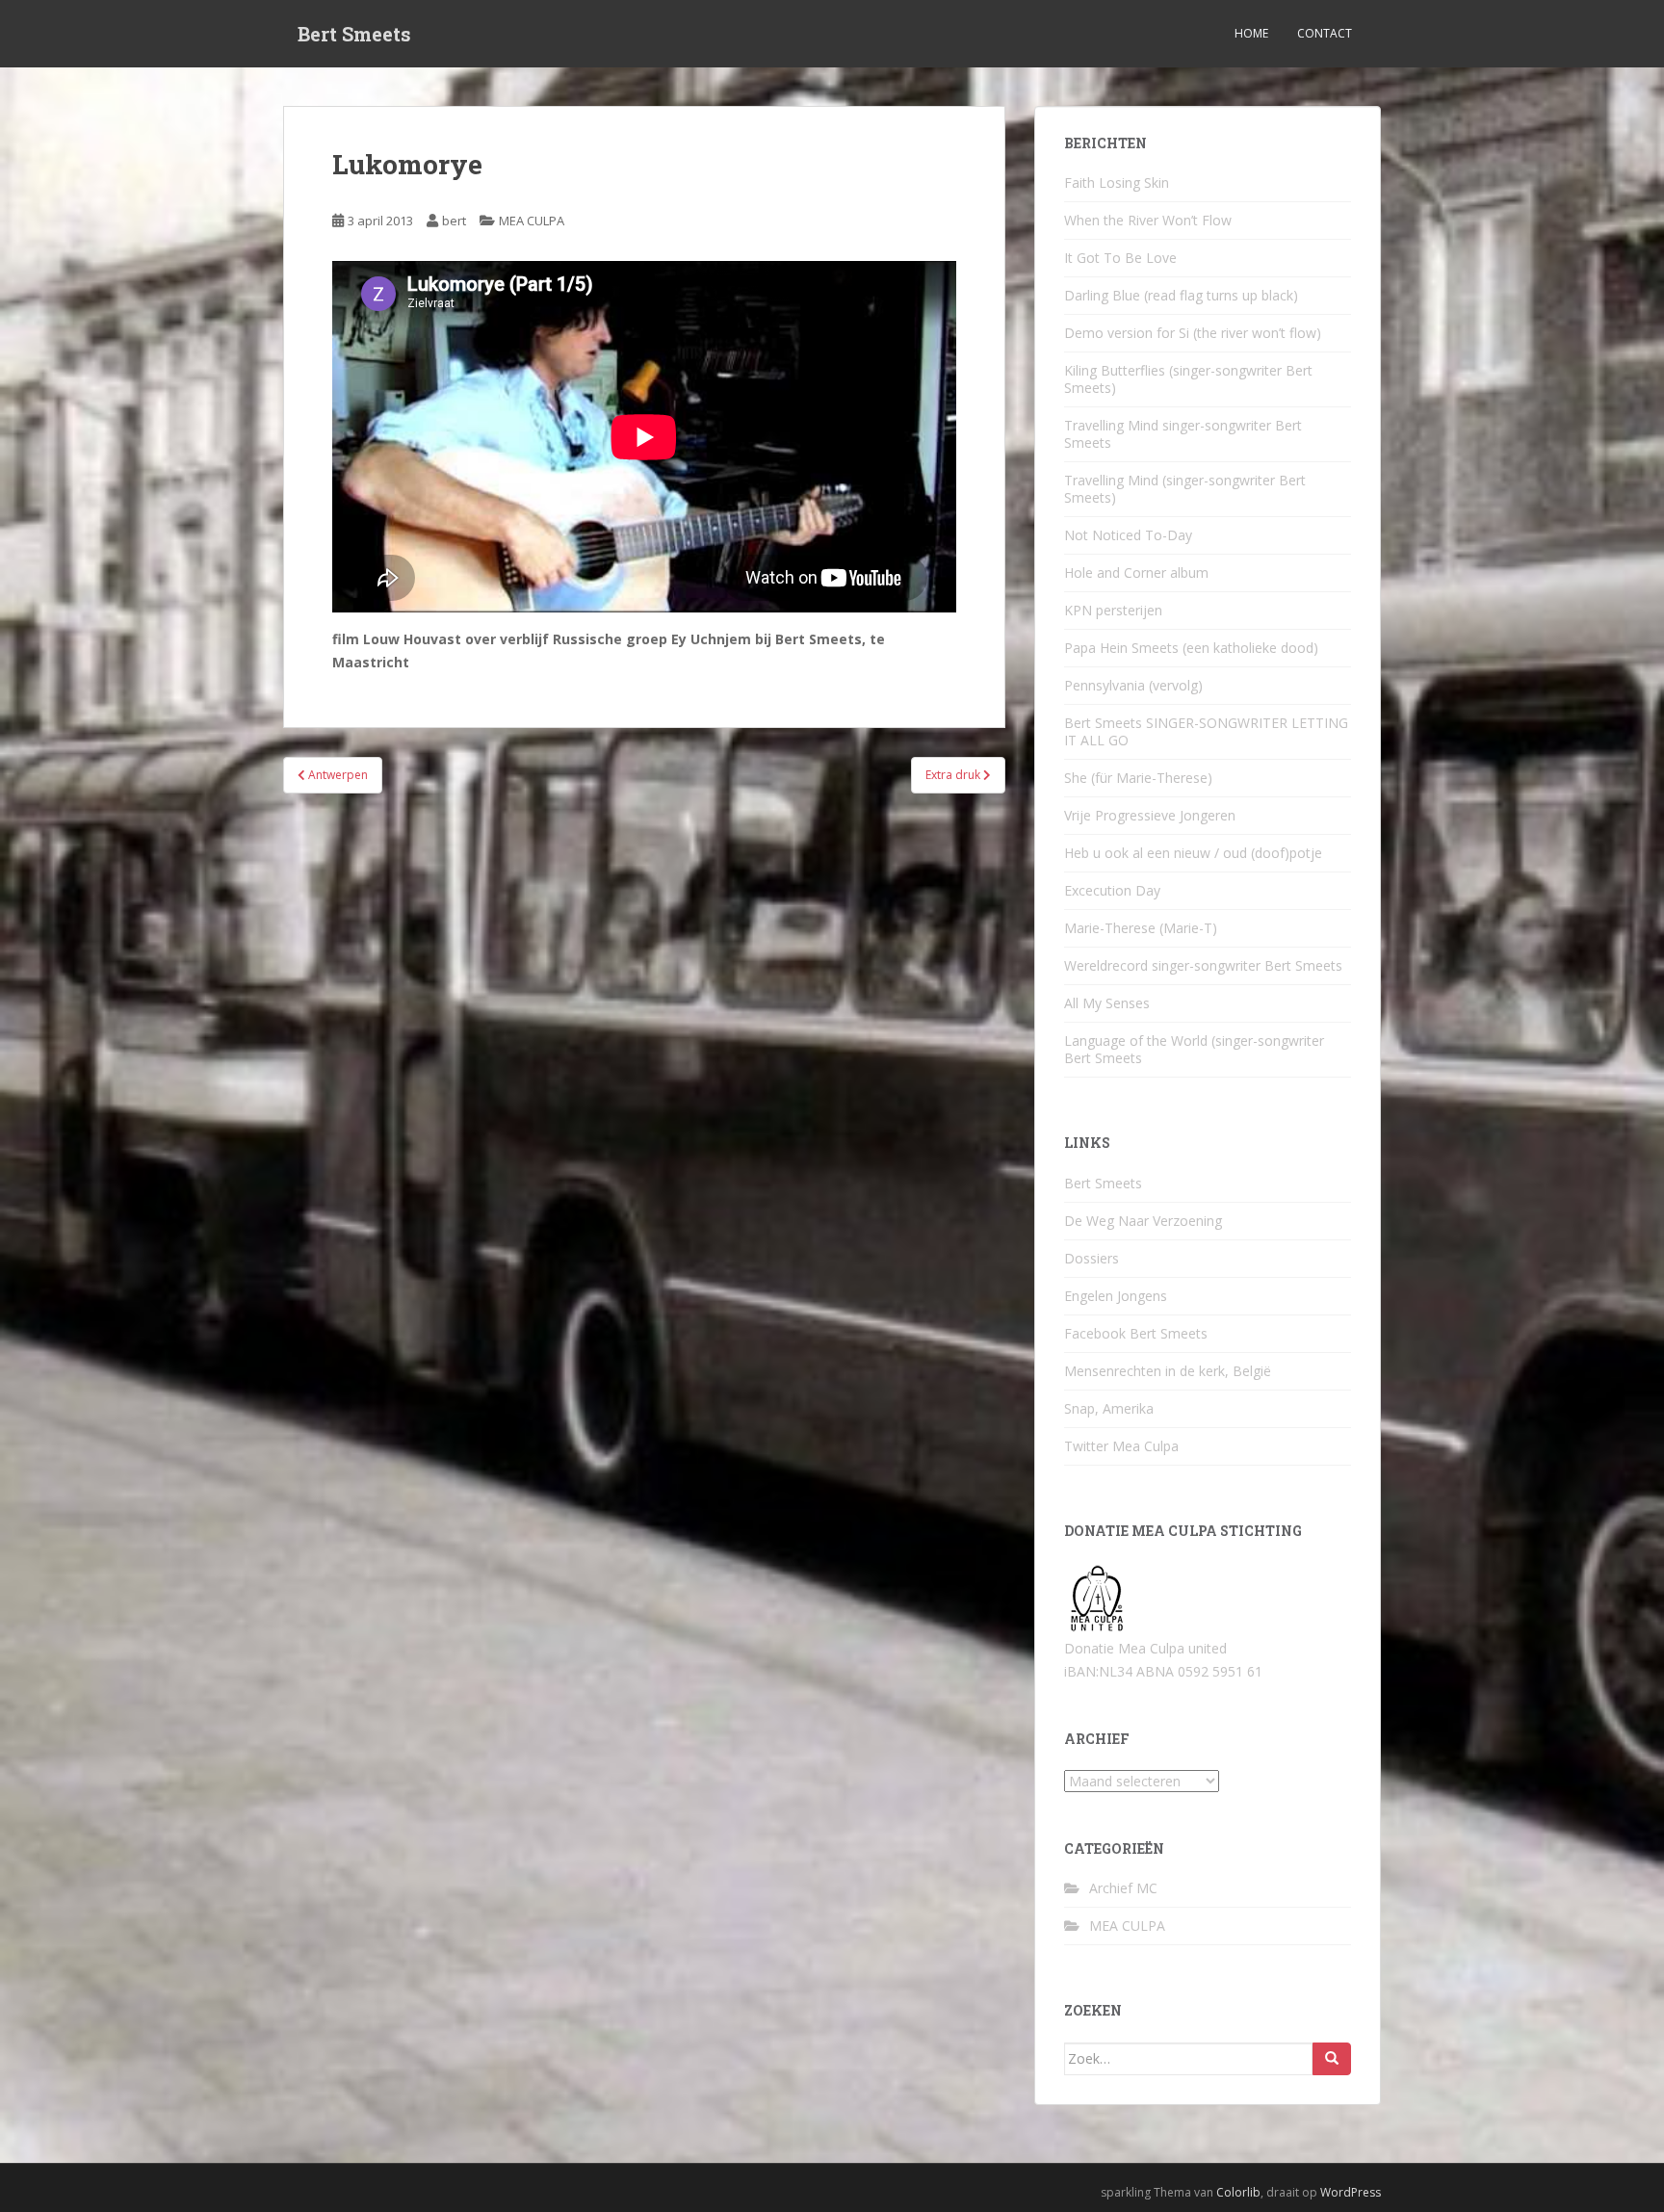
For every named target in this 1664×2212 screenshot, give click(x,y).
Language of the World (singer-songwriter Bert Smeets (1194, 1049)
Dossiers (1092, 1258)
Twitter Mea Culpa (1121, 1446)
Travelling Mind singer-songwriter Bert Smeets (1183, 434)
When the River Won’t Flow (1148, 220)
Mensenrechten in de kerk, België (1168, 1371)
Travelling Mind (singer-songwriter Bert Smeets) (1185, 489)
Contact (1325, 33)
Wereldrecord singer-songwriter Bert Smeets (1203, 965)
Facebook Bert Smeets (1136, 1333)
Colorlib (1238, 2192)
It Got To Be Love (1120, 258)
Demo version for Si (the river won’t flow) (1193, 333)
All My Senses (1107, 1003)
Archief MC (1123, 1888)
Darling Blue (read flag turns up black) (1181, 295)
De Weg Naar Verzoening (1143, 1221)
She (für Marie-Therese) (1138, 778)
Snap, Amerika (1109, 1408)
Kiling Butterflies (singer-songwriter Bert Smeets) (1188, 379)
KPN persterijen (1113, 610)
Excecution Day (1112, 890)
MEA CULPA (532, 221)
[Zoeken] (1332, 2059)
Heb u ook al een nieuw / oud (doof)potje (1193, 853)
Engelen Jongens (1116, 1296)
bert (454, 221)
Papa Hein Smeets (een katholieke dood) (1191, 648)
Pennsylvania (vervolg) (1133, 685)
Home (1251, 33)
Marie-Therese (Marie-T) (1141, 928)
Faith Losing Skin (1117, 182)
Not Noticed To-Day (1128, 535)
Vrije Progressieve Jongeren (1150, 815)
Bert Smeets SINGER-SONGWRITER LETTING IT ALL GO (1206, 731)
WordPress (1351, 2192)
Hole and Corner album (1136, 573)
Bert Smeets (354, 34)
